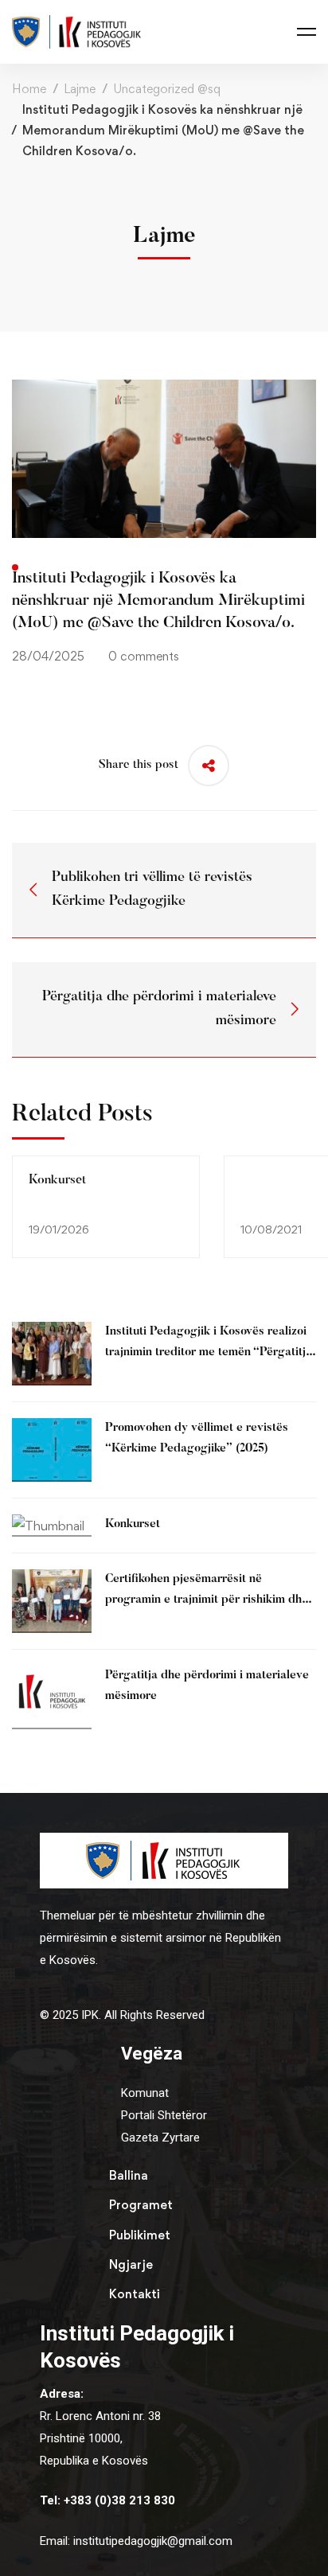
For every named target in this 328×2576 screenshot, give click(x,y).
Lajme (80, 89)
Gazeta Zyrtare (160, 2138)
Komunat (145, 2093)
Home (29, 89)
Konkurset (57, 1180)
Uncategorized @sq (167, 89)
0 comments (144, 656)
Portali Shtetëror (164, 2115)
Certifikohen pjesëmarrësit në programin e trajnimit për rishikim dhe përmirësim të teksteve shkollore (207, 1600)
